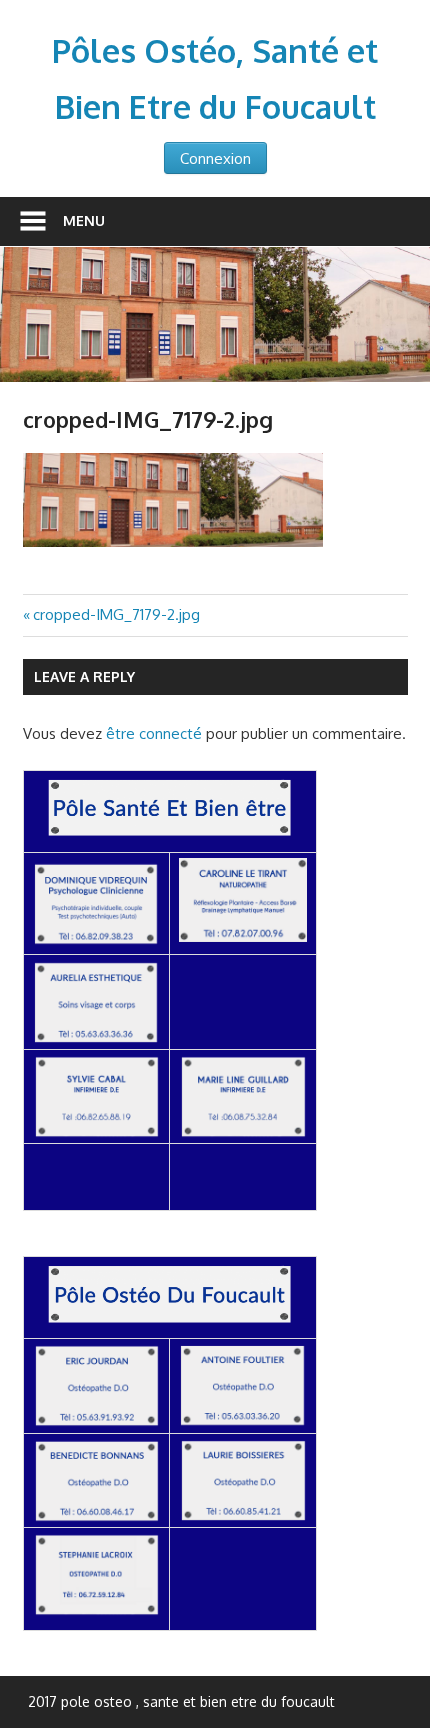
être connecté (154, 733)
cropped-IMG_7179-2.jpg (116, 614)
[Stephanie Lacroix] (97, 1611)
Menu (84, 220)
